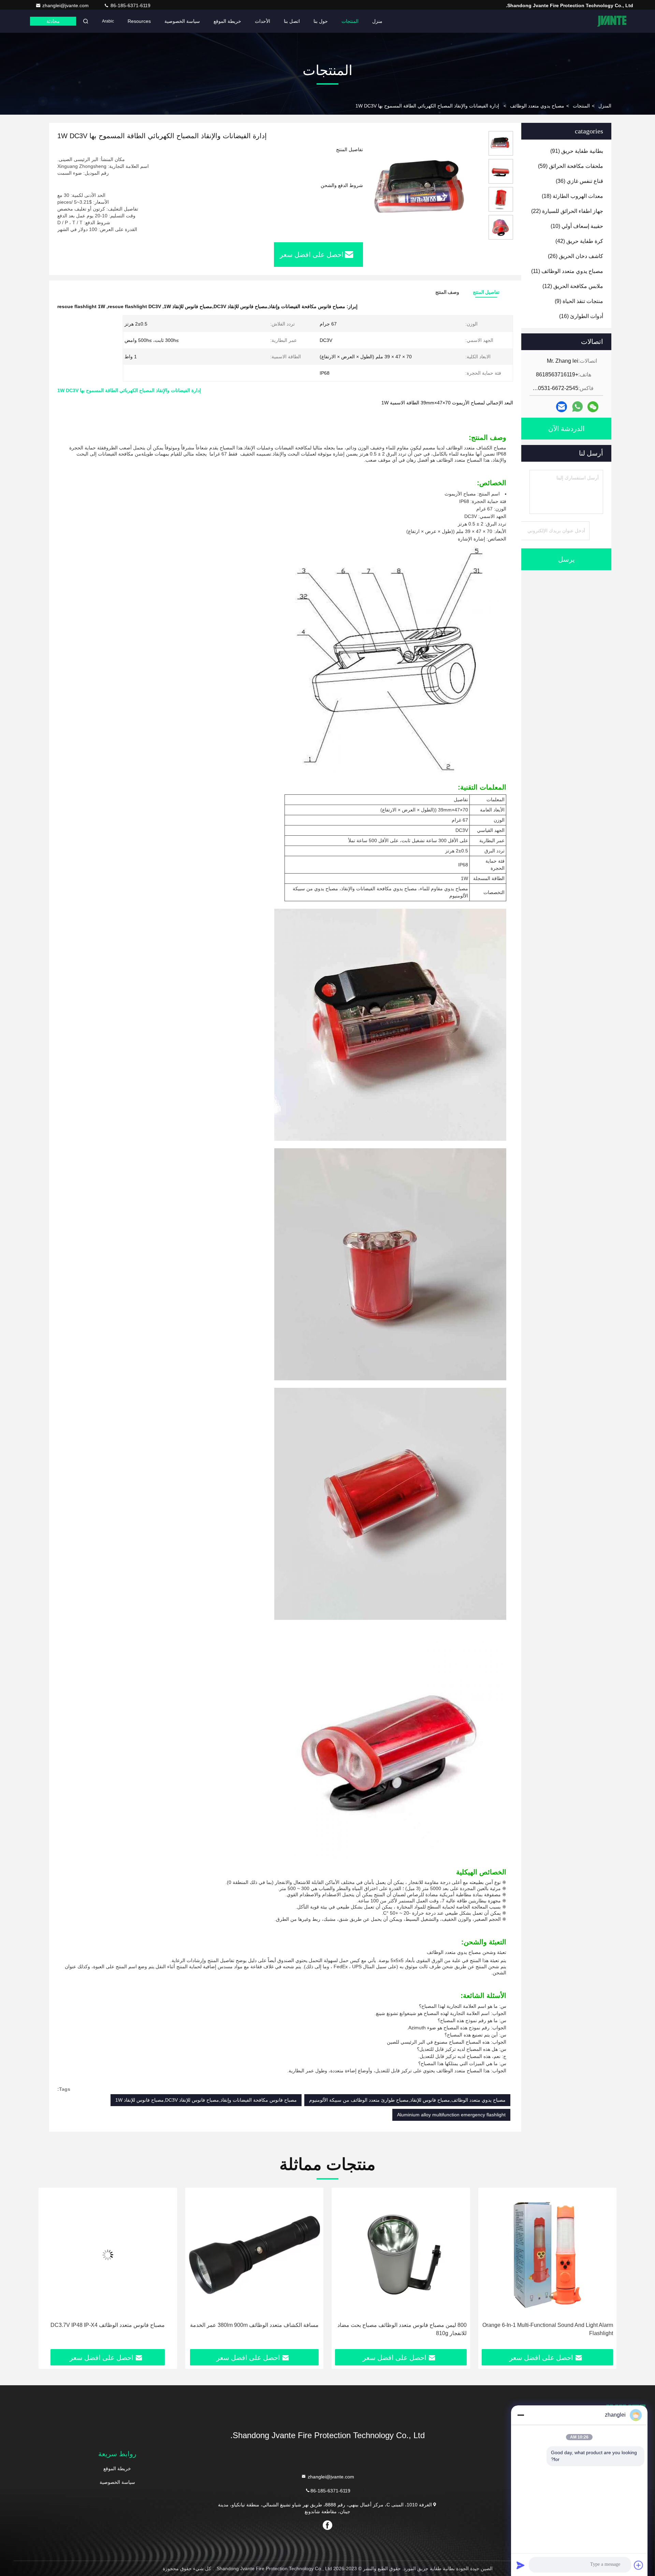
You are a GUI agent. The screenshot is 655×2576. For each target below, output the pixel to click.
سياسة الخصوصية (182, 21)
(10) (577, 226)
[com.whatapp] (577, 407)
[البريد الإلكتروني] (562, 407)
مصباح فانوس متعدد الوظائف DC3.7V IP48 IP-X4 (254, 2325)
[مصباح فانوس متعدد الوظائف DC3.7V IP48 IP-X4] (254, 2255)
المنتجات (350, 21)
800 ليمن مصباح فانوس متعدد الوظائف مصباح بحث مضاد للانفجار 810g (548, 2329)
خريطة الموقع (227, 21)
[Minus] (521, 2415)
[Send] (521, 2565)
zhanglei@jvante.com (66, 5)
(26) (576, 256)
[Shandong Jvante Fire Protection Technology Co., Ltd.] (612, 21)
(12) (573, 286)
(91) (577, 151)
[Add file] (639, 2565)
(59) (571, 166)
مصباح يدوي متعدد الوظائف (537, 106)
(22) (567, 211)
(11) (567, 271)
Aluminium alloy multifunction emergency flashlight (451, 2115)
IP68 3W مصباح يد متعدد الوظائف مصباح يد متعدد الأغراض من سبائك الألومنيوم (118, 2329)
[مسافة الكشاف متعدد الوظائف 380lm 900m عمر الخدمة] (401, 2255)
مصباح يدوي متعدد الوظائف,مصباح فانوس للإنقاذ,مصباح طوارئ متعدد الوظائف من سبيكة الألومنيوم (407, 2100)
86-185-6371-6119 (130, 5)
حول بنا (321, 21)
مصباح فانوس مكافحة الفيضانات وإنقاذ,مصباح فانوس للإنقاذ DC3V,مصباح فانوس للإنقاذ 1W (206, 2100)
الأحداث (263, 21)
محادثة (53, 21)
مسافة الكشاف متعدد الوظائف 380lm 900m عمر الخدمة (401, 2325)
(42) (579, 241)
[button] (604, 2271)
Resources (139, 21)
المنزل (605, 106)
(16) (581, 316)
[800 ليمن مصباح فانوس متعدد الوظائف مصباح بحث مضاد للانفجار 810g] (548, 2255)
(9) (579, 301)
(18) (572, 196)
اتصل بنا (292, 21)
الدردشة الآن (566, 429)
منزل (377, 21)
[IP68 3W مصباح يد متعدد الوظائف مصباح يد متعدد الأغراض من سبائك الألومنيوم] (108, 2255)
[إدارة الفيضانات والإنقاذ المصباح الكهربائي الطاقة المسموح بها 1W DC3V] (423, 188)
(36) (579, 181)
